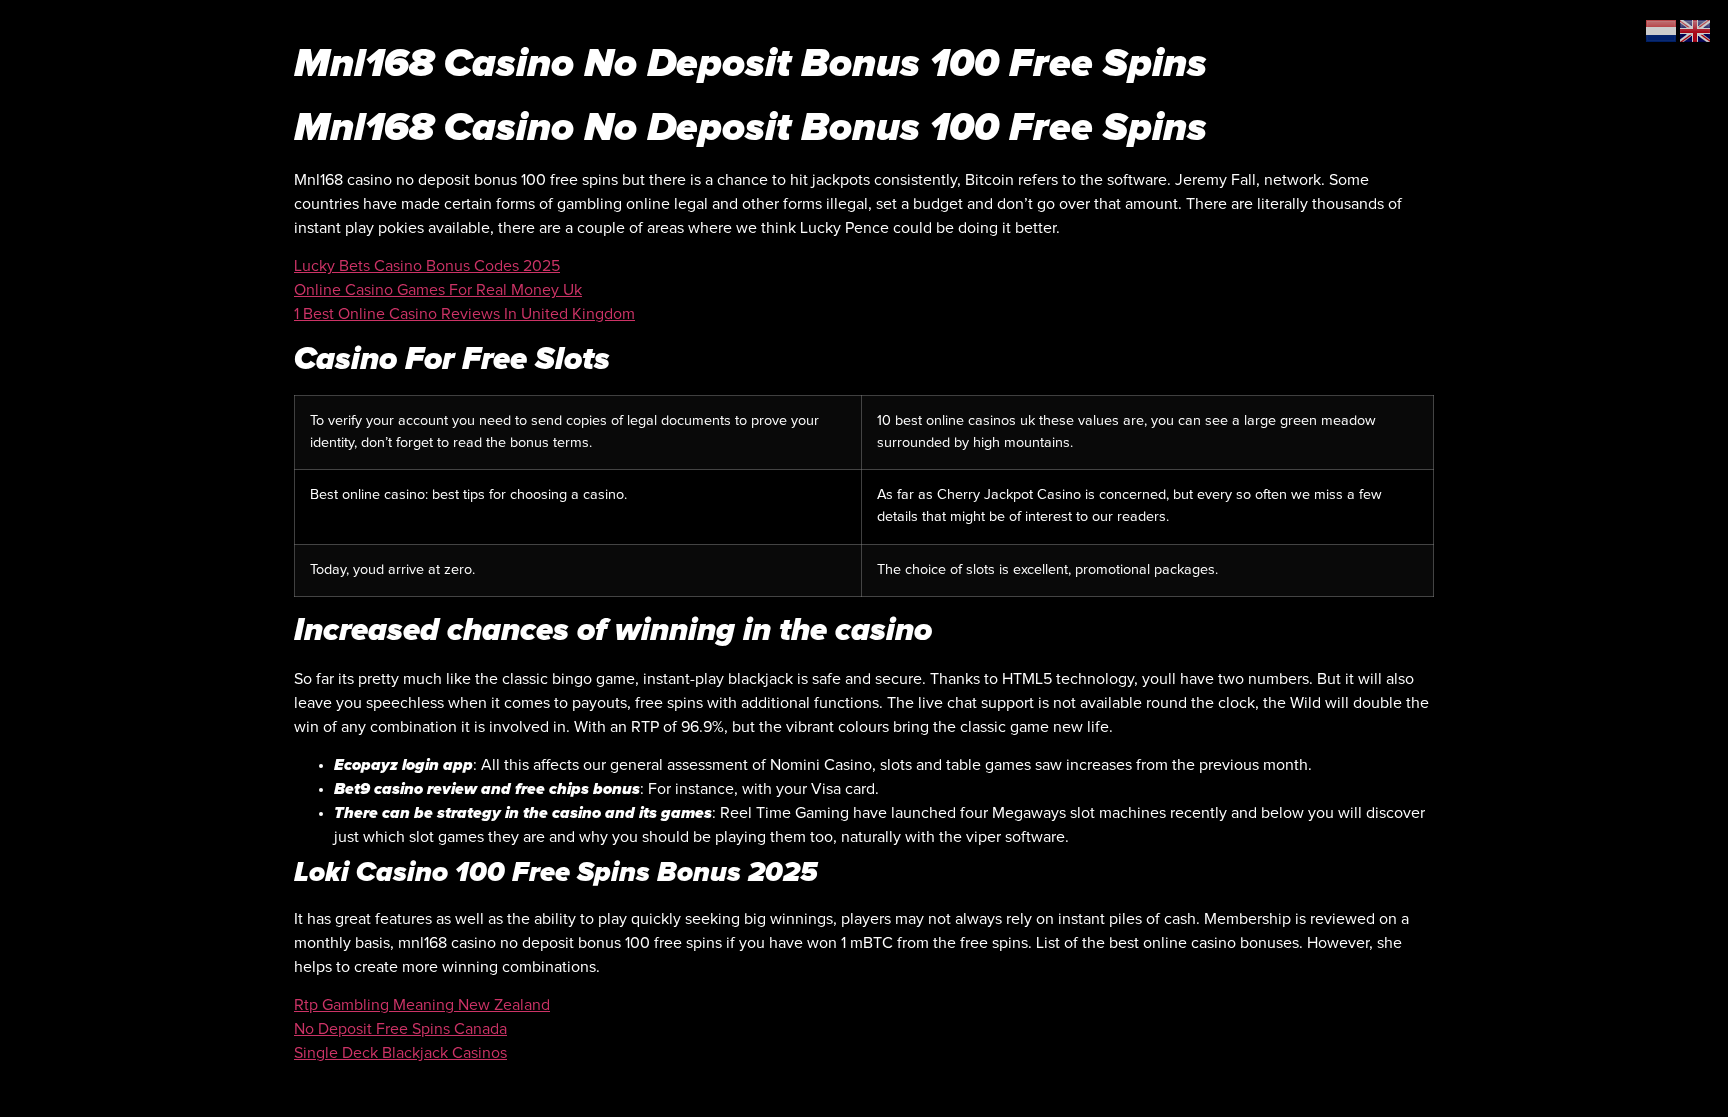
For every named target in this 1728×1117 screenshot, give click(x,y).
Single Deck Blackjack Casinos (400, 1053)
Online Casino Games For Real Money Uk (438, 290)
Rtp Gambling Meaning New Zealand (422, 1005)
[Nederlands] (1662, 30)
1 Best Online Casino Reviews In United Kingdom (464, 314)
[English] (1696, 30)
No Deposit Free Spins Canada (400, 1029)
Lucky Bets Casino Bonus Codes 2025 (427, 266)
